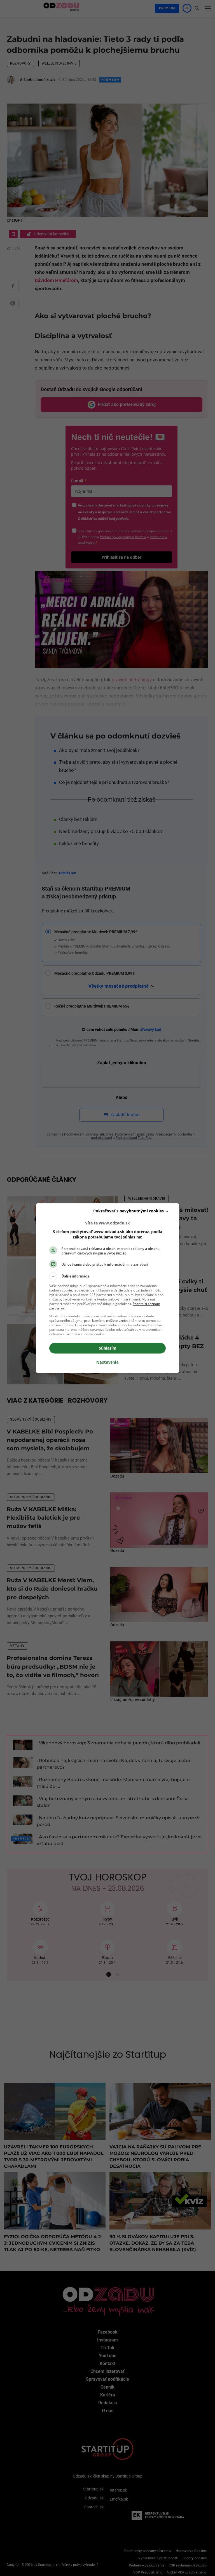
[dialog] (107, 1288)
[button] (107, 1276)
